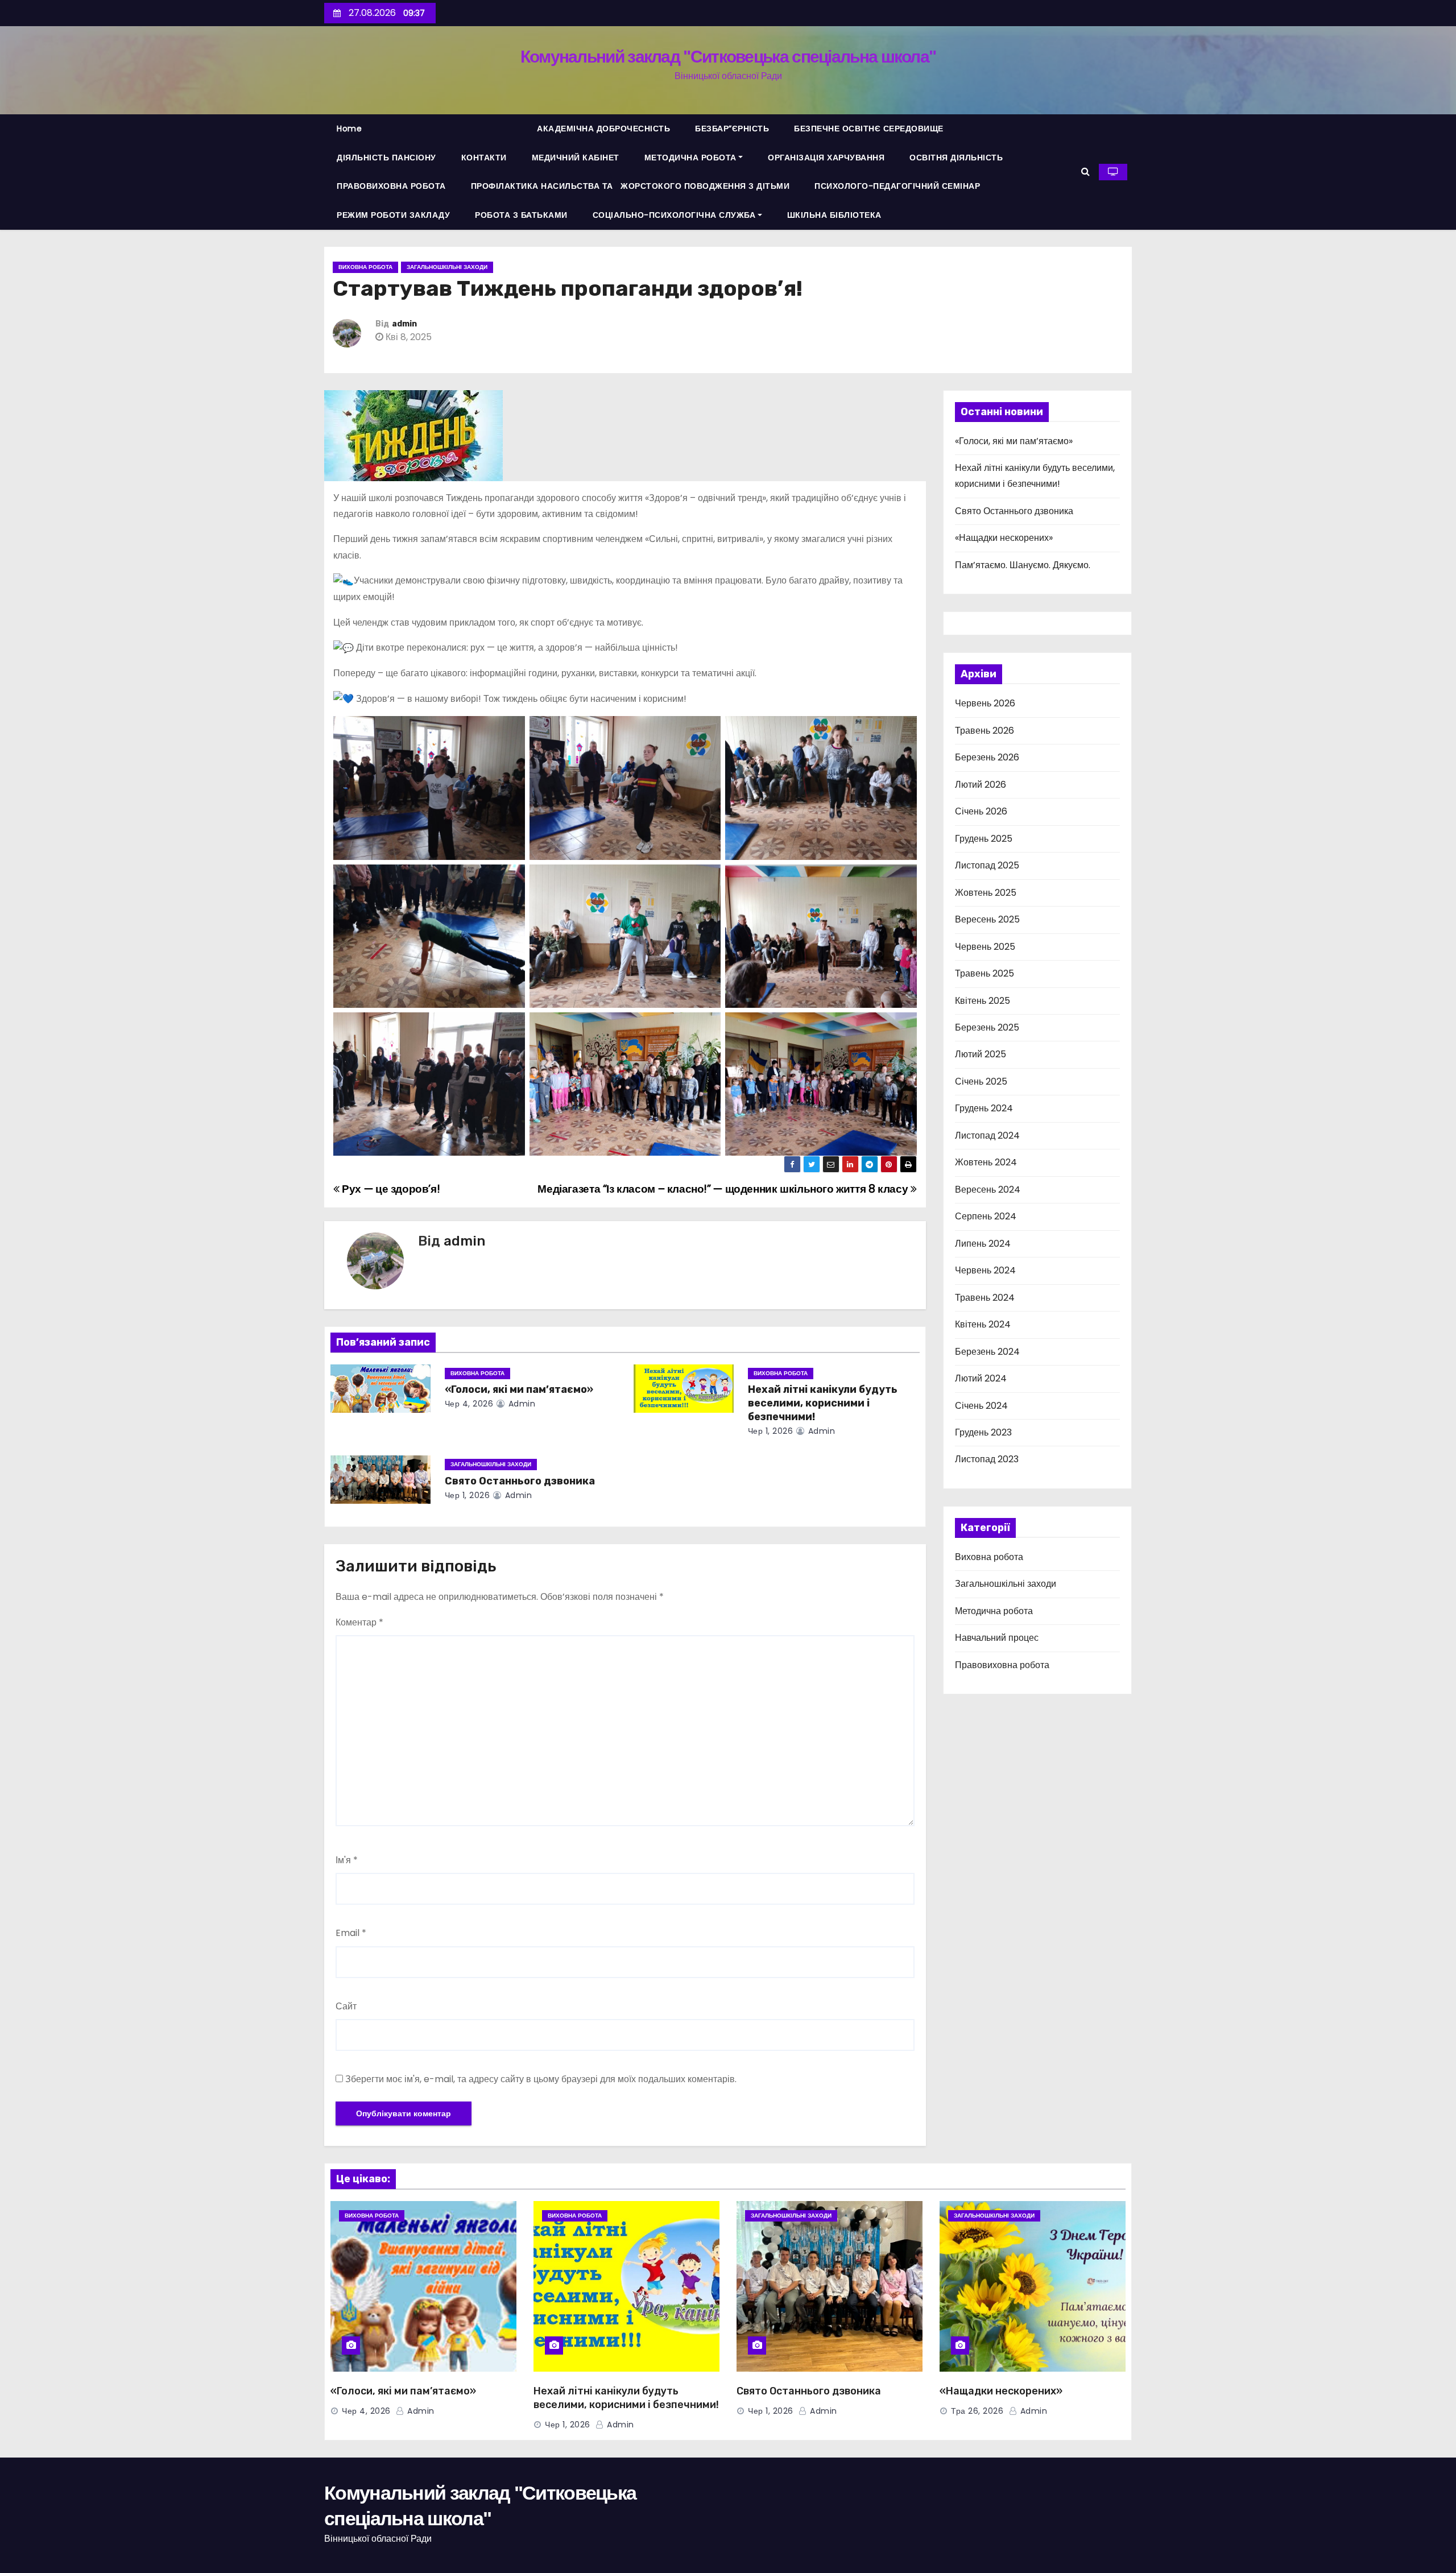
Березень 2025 (987, 1027)
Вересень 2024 (988, 1190)
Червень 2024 (985, 1270)
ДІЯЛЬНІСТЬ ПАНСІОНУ (386, 158)
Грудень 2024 (984, 1108)
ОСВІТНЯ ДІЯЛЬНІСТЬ (956, 158)
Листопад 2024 (987, 1135)
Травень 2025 (985, 973)
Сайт (346, 2006)
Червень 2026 (985, 703)
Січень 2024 (981, 1406)
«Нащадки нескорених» (1004, 538)
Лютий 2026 (981, 785)
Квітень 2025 (983, 1001)
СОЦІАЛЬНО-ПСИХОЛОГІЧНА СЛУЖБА (674, 215)
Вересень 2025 (987, 919)
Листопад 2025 (987, 865)
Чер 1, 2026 (771, 1431)
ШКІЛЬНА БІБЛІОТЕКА (834, 215)
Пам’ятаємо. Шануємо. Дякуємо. (1023, 565)
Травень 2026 (985, 731)
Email (351, 1933)
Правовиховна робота (1002, 1665)
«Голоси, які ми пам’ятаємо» (519, 1389)
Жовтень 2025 (986, 893)
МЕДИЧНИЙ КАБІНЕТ (576, 158)
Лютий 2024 (981, 1378)
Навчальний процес (997, 1638)
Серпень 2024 (986, 1216)
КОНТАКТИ (484, 158)
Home (349, 129)
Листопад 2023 (987, 1459)
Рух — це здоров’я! (390, 1189)
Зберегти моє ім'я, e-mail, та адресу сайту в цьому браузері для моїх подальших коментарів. (541, 2079)
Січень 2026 (981, 811)
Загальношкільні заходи (447, 267)
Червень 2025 (985, 947)
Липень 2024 (983, 1244)
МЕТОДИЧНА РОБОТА (690, 158)
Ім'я (347, 1860)
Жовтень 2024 (986, 1162)
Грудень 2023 (983, 1432)
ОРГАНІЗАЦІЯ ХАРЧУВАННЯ (826, 158)
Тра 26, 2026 (977, 2411)
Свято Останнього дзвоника (520, 1481)
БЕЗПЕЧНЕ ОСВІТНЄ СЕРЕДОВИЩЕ (869, 129)
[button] (1085, 171)
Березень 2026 (987, 757)
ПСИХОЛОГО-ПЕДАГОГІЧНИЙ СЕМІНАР (897, 186)
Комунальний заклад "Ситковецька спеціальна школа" (728, 57)
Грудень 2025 (984, 839)
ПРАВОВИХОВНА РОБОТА (391, 186)
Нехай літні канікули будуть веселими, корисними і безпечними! (823, 1403)
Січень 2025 (981, 1081)
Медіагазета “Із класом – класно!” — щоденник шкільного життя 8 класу (724, 1189)
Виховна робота (365, 267)
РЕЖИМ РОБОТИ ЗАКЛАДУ (393, 215)
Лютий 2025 (981, 1054)
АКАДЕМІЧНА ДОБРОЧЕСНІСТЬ (603, 129)
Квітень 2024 (983, 1324)
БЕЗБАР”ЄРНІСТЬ (732, 129)
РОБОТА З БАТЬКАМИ (521, 215)
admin (404, 324)
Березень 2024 (987, 1352)
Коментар (359, 1622)
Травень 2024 (985, 1298)
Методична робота (994, 1611)
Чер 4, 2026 (469, 1404)
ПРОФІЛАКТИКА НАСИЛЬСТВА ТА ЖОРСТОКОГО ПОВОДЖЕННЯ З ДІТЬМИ (630, 186)
